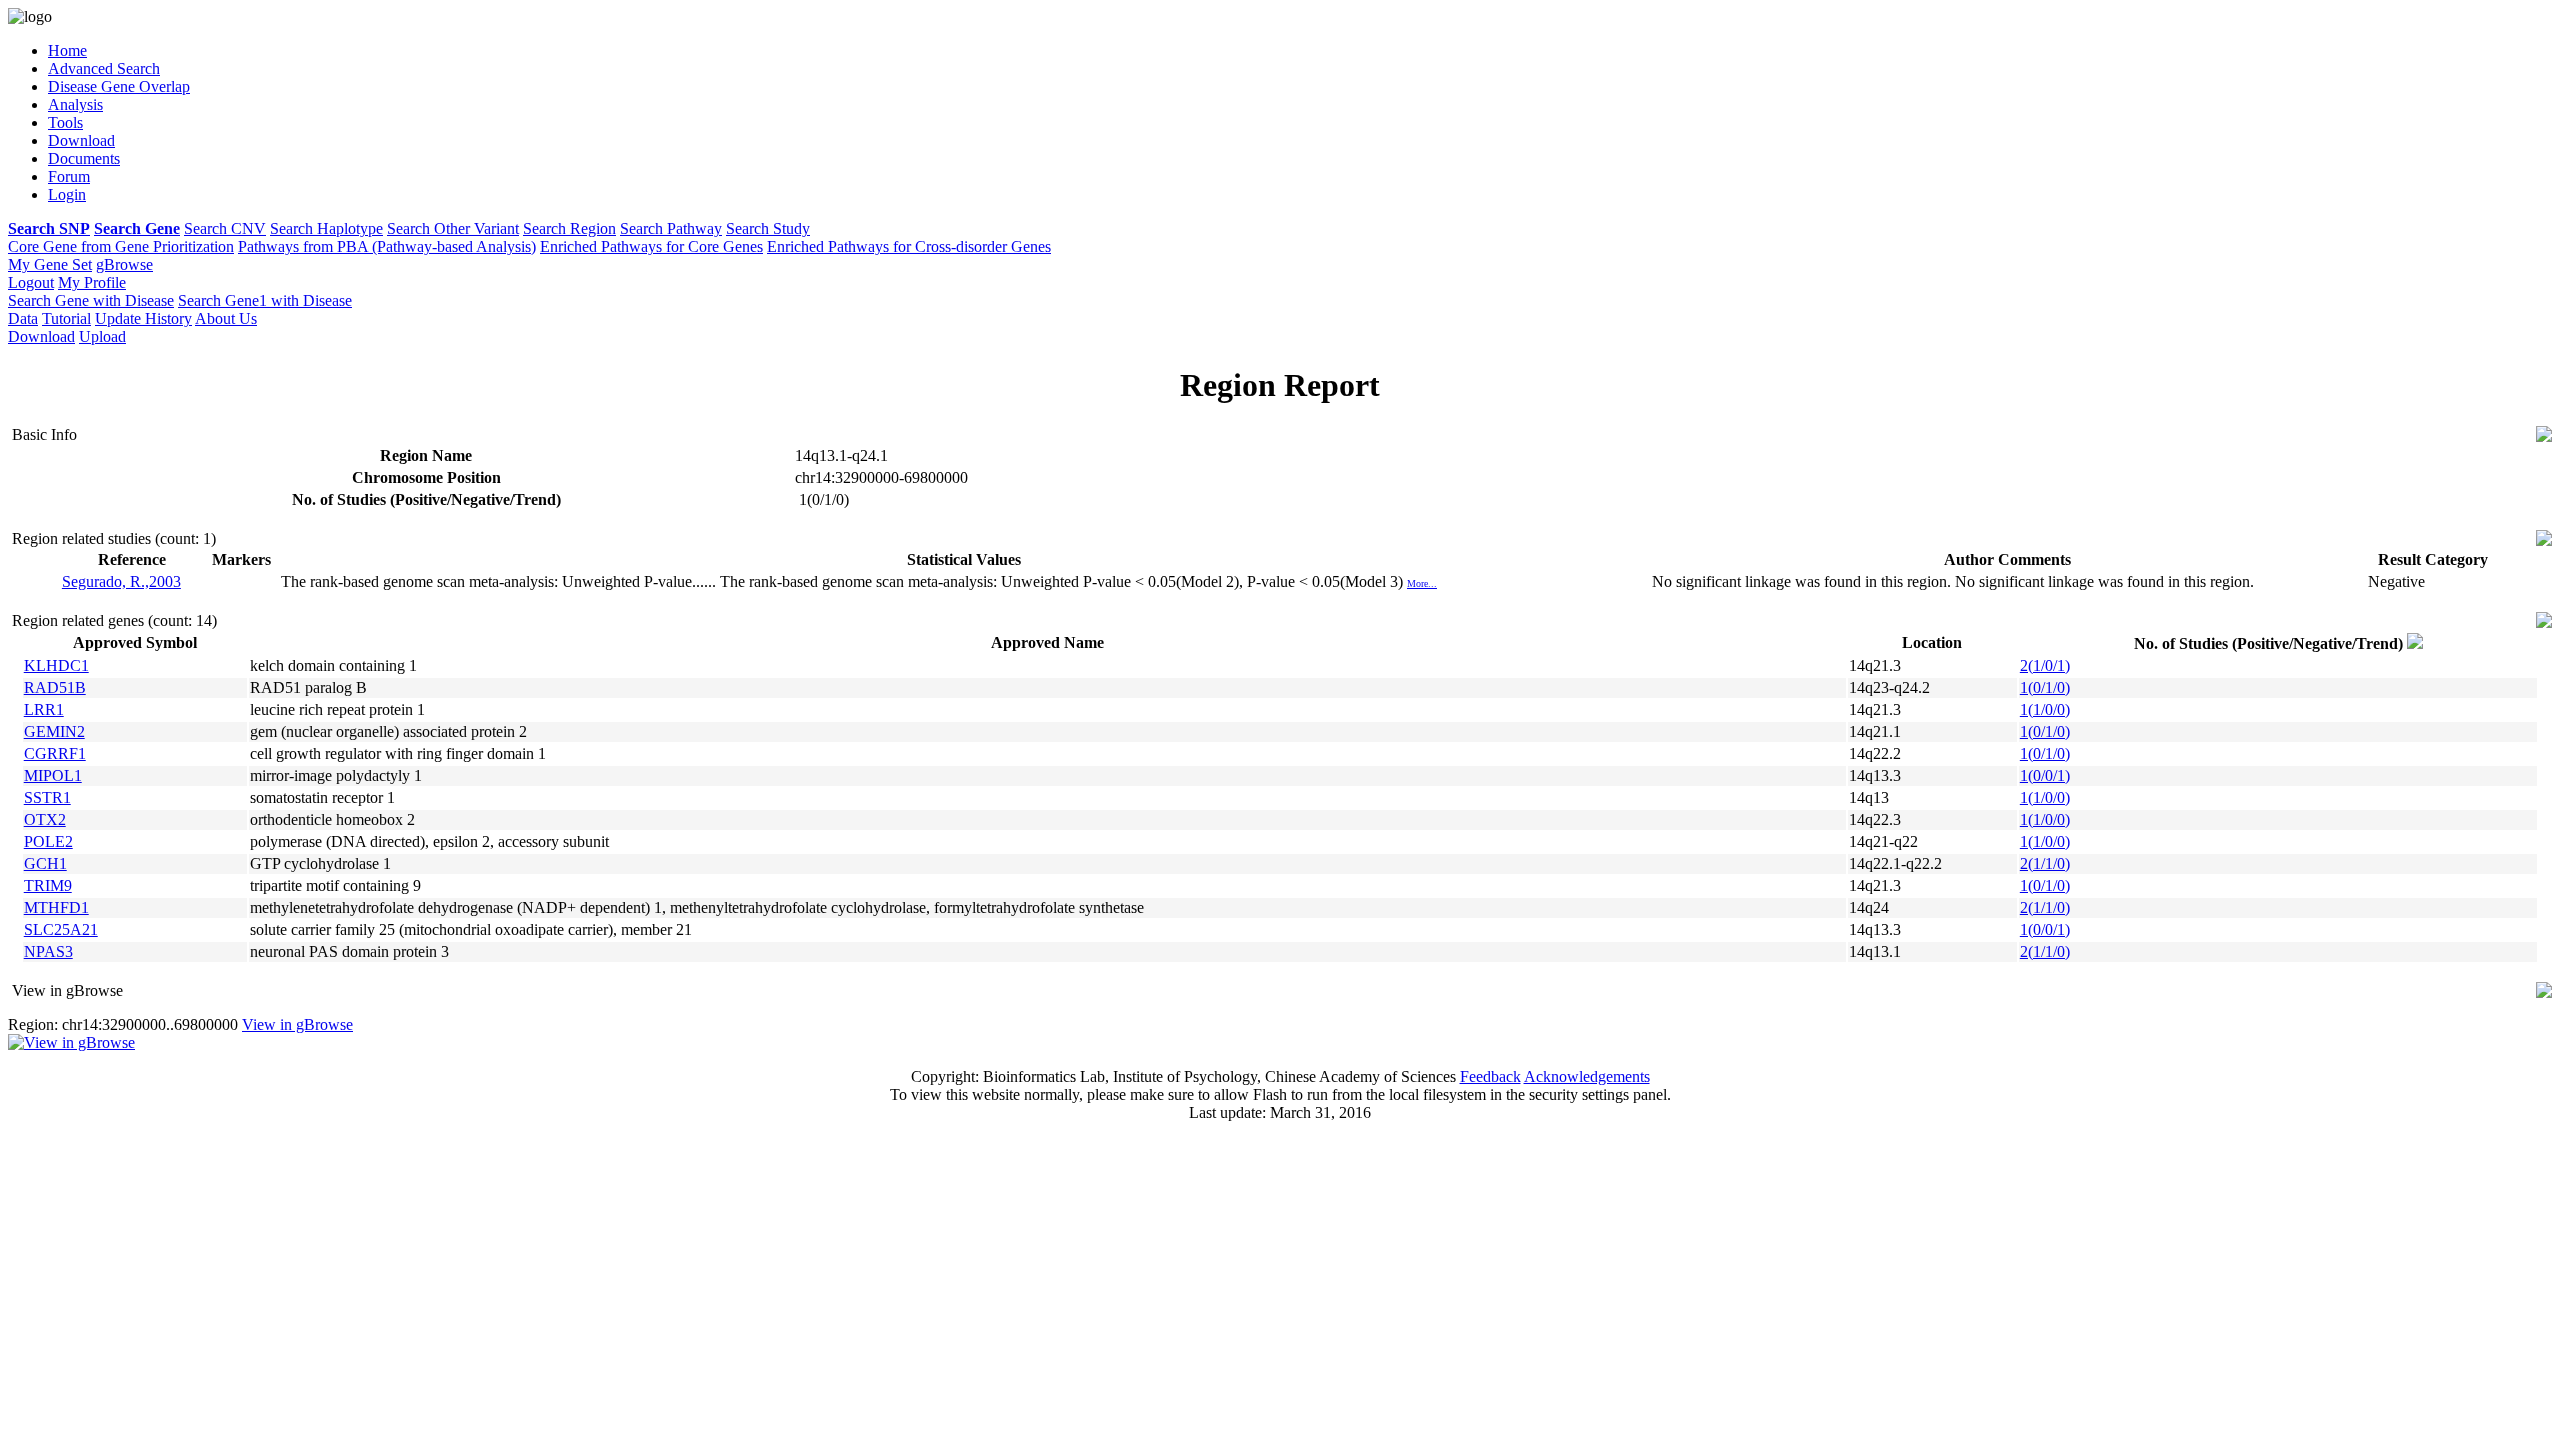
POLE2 (48, 841)
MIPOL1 (53, 775)
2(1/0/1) (2045, 665)
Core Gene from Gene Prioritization (121, 246)
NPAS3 (48, 951)
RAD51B (55, 687)
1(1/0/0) (2045, 709)
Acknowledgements (1587, 1076)
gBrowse (124, 264)
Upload (102, 336)
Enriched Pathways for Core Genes (651, 246)
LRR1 (44, 709)
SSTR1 (47, 797)
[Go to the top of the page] (2544, 436)
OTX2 (45, 819)
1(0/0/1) (2045, 775)
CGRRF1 (55, 753)
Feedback (1490, 1076)
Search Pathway (671, 228)
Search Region (569, 228)
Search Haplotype (326, 228)
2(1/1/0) (2045, 863)
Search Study (768, 228)
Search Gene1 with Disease (265, 300)
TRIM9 (48, 885)
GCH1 (45, 863)
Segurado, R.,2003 (121, 581)
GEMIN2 (54, 731)
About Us (226, 318)
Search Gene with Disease (91, 300)
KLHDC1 (56, 665)
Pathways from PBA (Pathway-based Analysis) (387, 246)
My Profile (92, 282)
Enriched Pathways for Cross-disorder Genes (909, 246)
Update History (143, 318)
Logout (31, 282)
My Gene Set (50, 264)
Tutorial (66, 318)
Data (23, 318)
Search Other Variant (453, 228)
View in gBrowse (297, 1024)
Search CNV (225, 228)
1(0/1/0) (2045, 687)
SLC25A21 (61, 929)
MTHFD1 (56, 907)
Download (41, 336)
